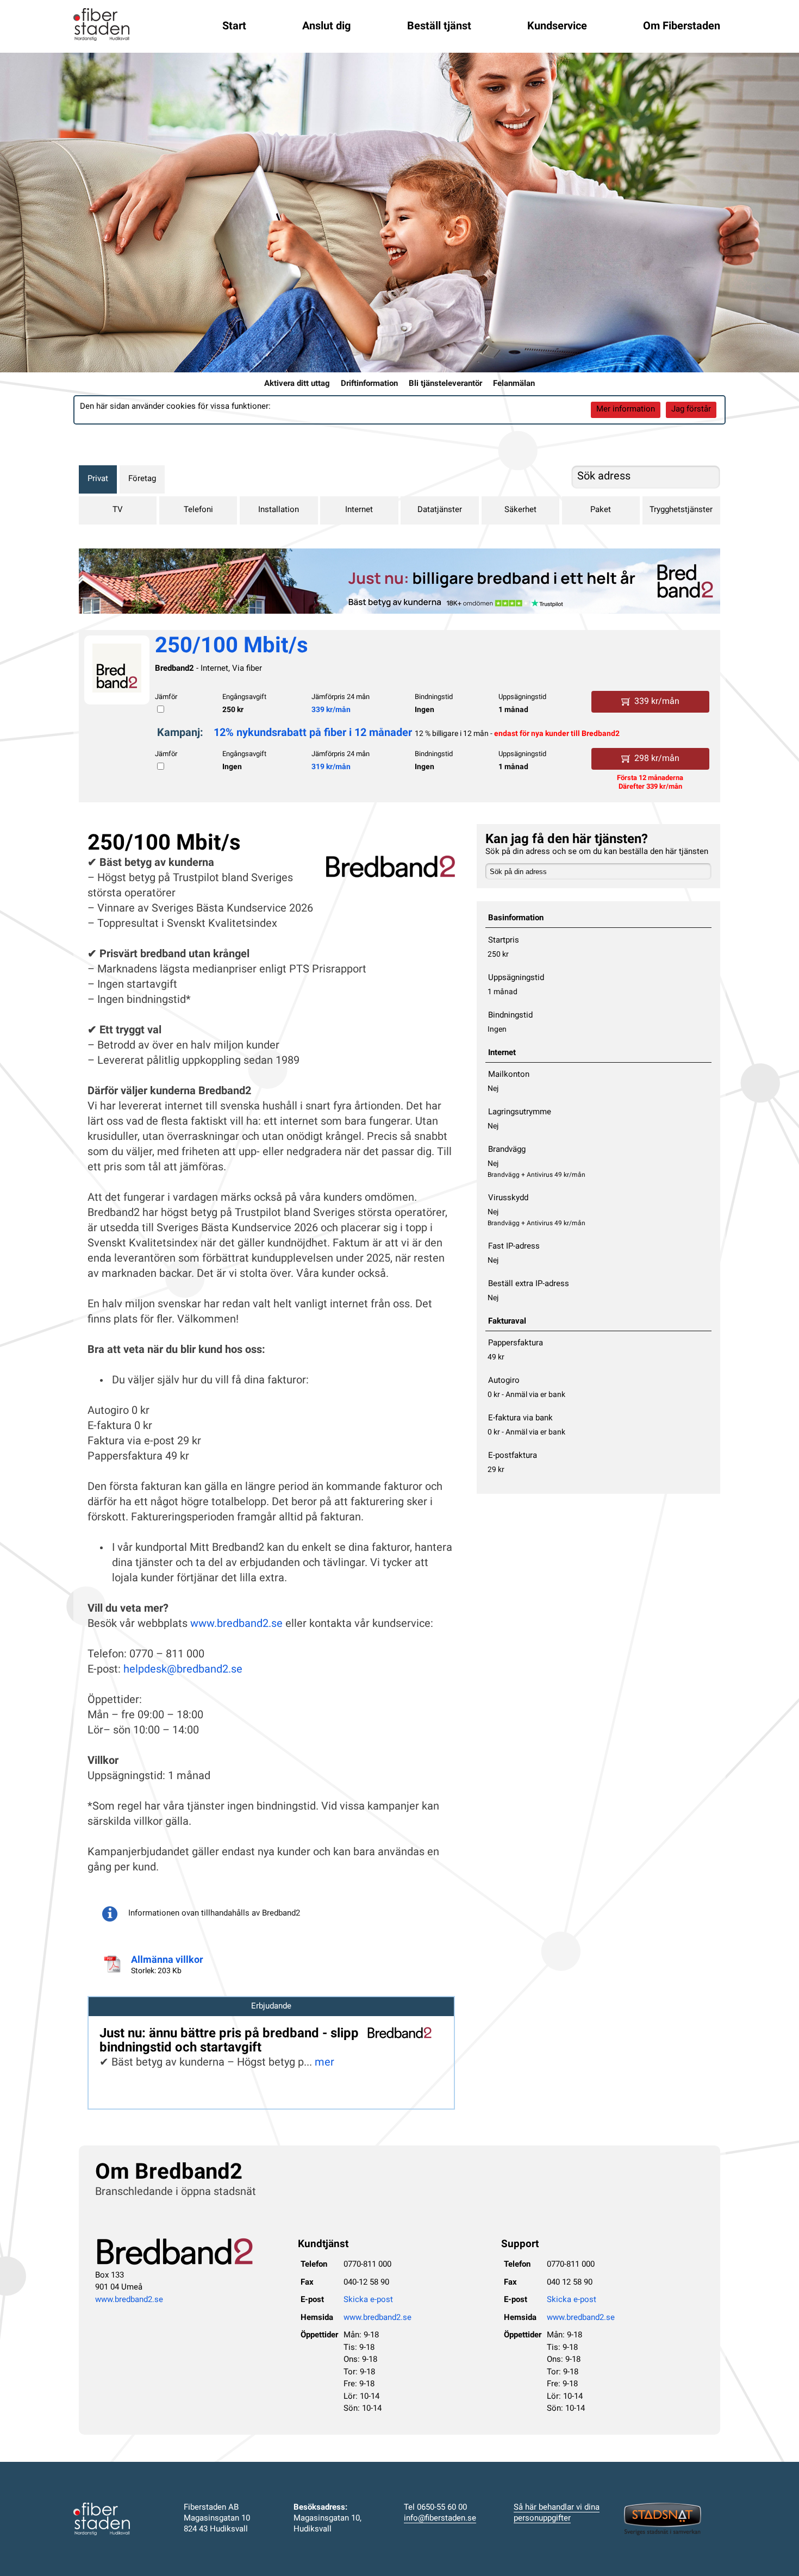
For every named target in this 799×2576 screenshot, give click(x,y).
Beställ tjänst (439, 27)
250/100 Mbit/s (232, 647)
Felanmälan (514, 384)
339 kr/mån (331, 710)
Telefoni (198, 510)
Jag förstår (691, 410)
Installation (279, 510)
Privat (98, 479)
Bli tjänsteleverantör (445, 384)
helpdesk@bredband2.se (183, 1670)
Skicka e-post (368, 2300)
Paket (601, 510)
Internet (359, 510)
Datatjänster (440, 510)
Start (234, 27)
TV (118, 510)
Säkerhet (520, 510)
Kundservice (557, 27)
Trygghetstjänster (681, 510)
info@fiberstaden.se (440, 2519)
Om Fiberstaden (682, 27)
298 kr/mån (657, 759)
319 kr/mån (331, 767)
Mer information (626, 410)
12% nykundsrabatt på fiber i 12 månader (313, 733)
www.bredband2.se (236, 1624)
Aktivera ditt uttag (297, 384)
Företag (142, 479)
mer (324, 2063)
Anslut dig (326, 27)
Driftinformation (369, 384)
